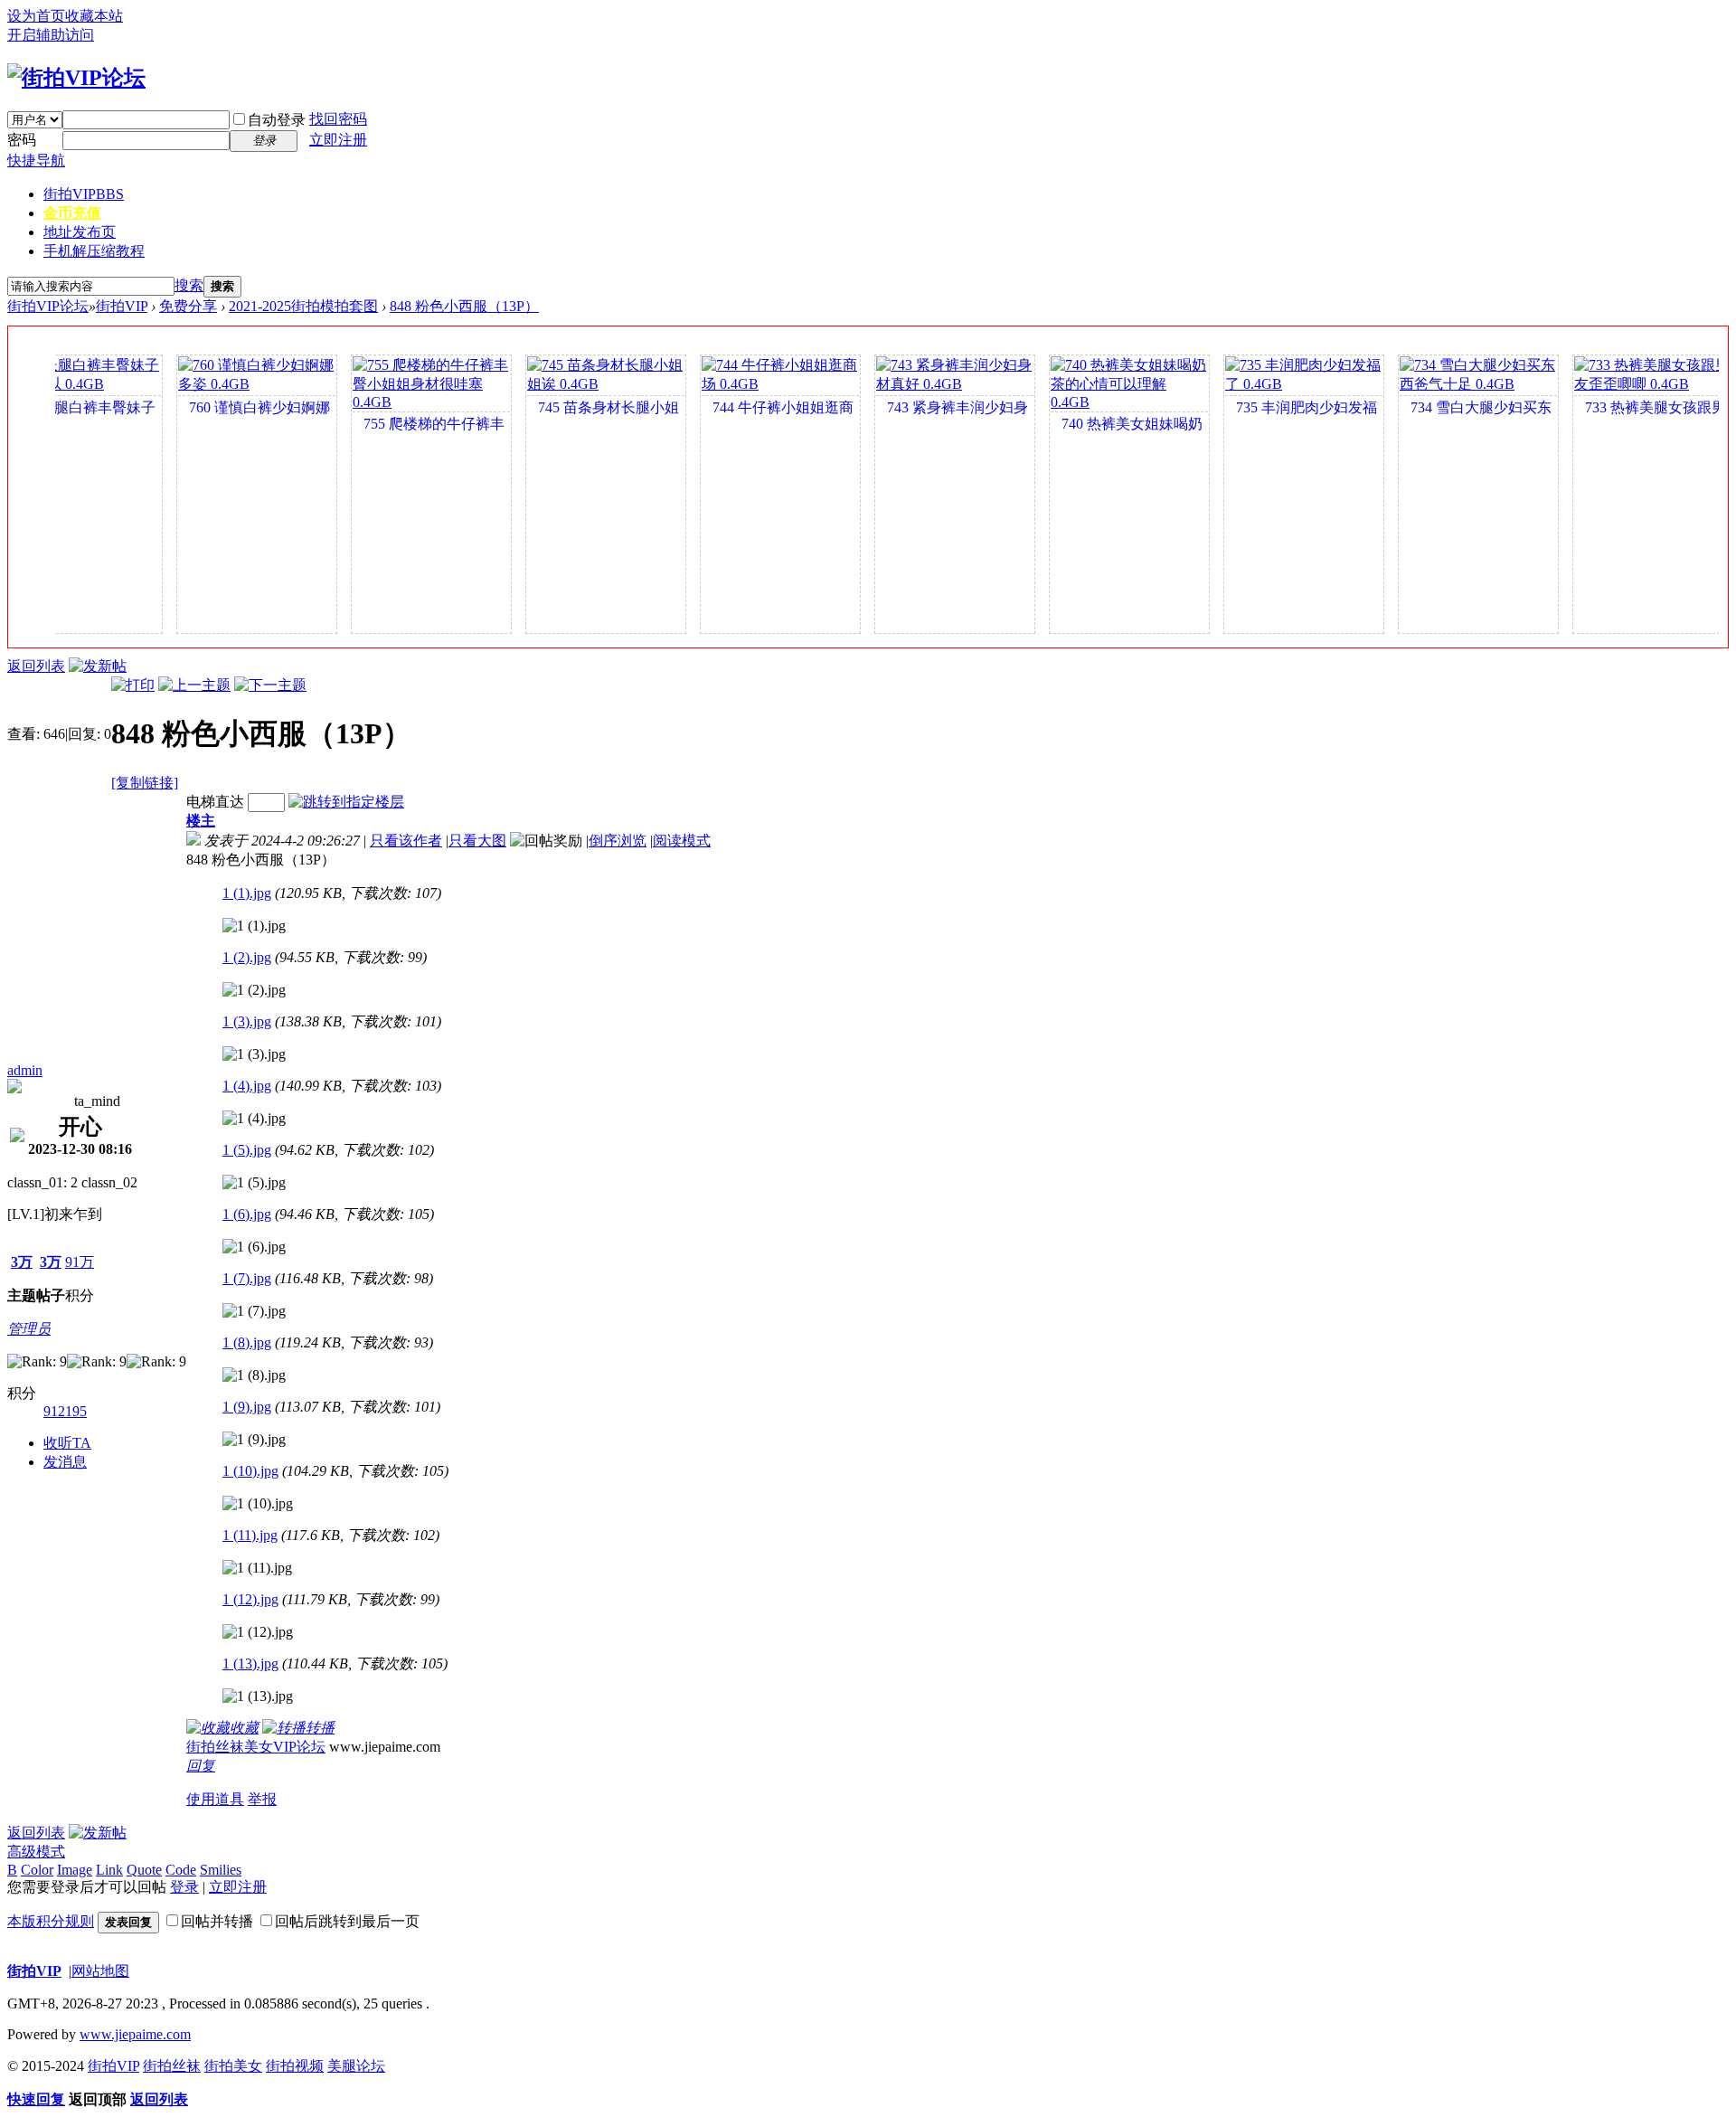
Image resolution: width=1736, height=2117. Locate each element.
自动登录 (277, 120)
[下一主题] (270, 685)
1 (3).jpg (247, 1021)
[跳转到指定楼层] (346, 802)
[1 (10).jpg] (258, 1504)
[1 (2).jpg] (254, 990)
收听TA (67, 1443)
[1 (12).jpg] (258, 1632)
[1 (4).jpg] (254, 1119)
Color (37, 1870)
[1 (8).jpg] (254, 1375)
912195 (65, 1411)
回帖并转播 (217, 1921)
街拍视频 (295, 2066)
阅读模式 (682, 841)
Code (181, 1870)
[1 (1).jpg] (254, 926)
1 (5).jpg (247, 1150)
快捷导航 (36, 161)
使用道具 (215, 1799)
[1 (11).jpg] (257, 1568)
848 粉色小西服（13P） (464, 306)
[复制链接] (145, 783)
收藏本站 (94, 16)
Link (109, 1870)
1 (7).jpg (247, 1278)
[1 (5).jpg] (254, 1183)
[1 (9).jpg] (254, 1440)
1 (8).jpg (247, 1342)
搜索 (189, 285)
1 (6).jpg (247, 1214)
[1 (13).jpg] (258, 1696)
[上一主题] (194, 685)
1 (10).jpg (250, 1471)
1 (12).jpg (250, 1599)
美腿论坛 (356, 2066)
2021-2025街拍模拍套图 (303, 306)
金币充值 (72, 213)
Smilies (221, 1870)
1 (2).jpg (247, 957)
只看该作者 (406, 841)
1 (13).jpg (250, 1663)
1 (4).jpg (247, 1086)
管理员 (29, 1329)
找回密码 (338, 119)
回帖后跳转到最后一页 (347, 1921)
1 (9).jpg (247, 1407)
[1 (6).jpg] (254, 1247)
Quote (144, 1870)
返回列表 (36, 666)
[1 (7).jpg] (254, 1311)
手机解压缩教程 (94, 251)
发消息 (65, 1462)
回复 (201, 1766)
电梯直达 (215, 802)
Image (75, 1870)
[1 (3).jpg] (254, 1054)
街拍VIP (84, 194)
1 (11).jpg (250, 1535)
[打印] (133, 685)
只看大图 (477, 841)
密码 (22, 140)
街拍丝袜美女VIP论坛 (256, 1747)
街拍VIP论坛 (48, 306)
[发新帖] (98, 666)
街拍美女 (233, 2066)
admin (25, 1070)
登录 (184, 1887)
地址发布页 (80, 232)
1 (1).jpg (247, 893)
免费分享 (188, 306)
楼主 (201, 821)
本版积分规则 (51, 1921)
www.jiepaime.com (135, 2034)
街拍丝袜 (172, 2066)
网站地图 (100, 1971)
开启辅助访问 (51, 35)
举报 (262, 1799)
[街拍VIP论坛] (76, 78)
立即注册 (338, 140)
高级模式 (36, 1852)
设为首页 (36, 16)
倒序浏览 (618, 841)
